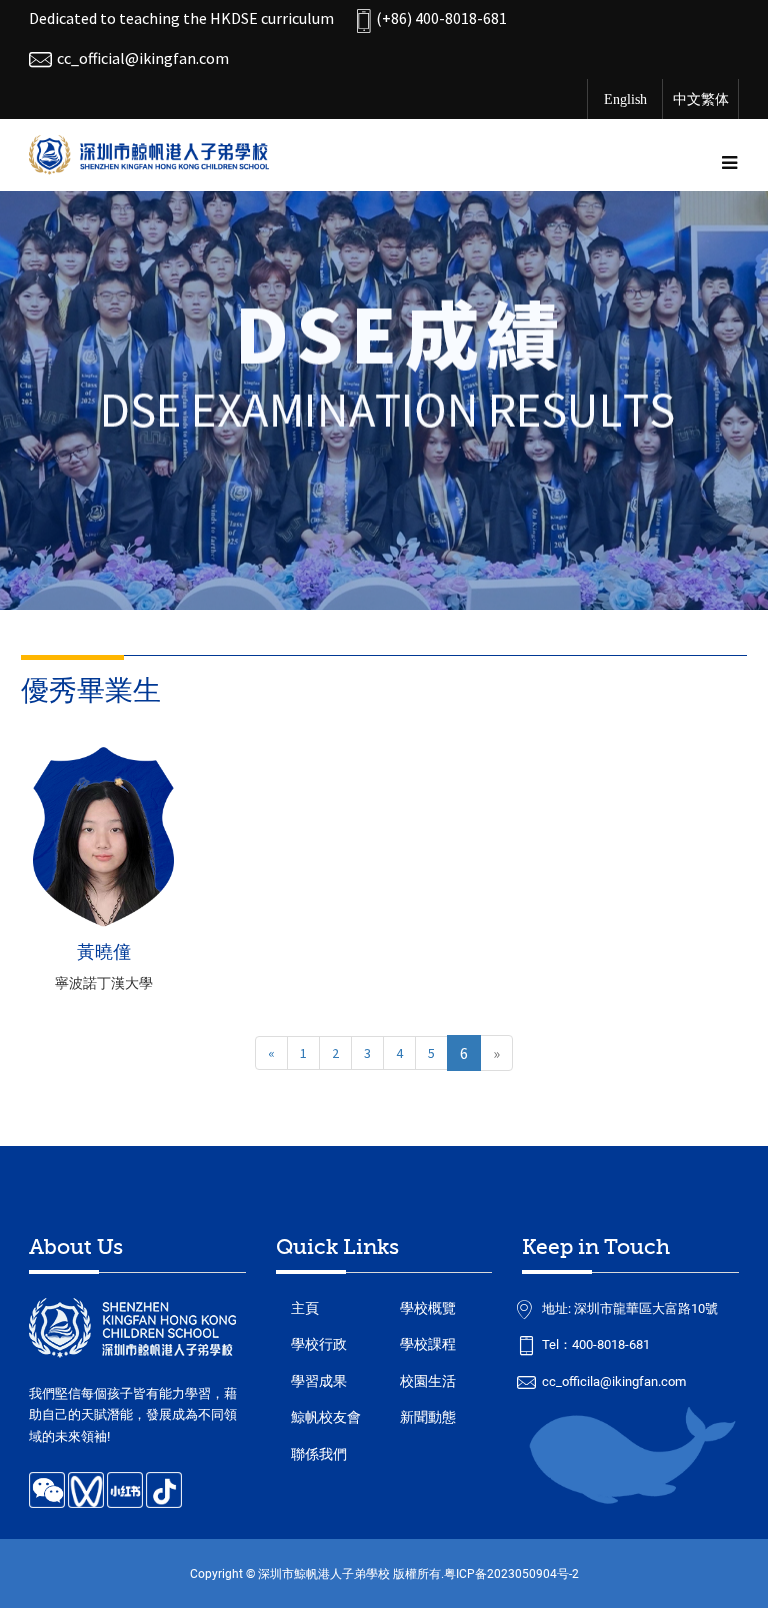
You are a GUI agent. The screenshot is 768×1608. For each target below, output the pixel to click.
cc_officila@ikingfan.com (614, 1381)
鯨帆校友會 (326, 1417)
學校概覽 (428, 1308)
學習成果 (319, 1381)
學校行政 (319, 1344)
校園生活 (428, 1381)
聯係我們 (319, 1454)
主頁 (305, 1308)
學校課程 (428, 1344)
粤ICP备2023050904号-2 (511, 1573)
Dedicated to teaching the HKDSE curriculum (181, 18)
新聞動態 (428, 1417)
